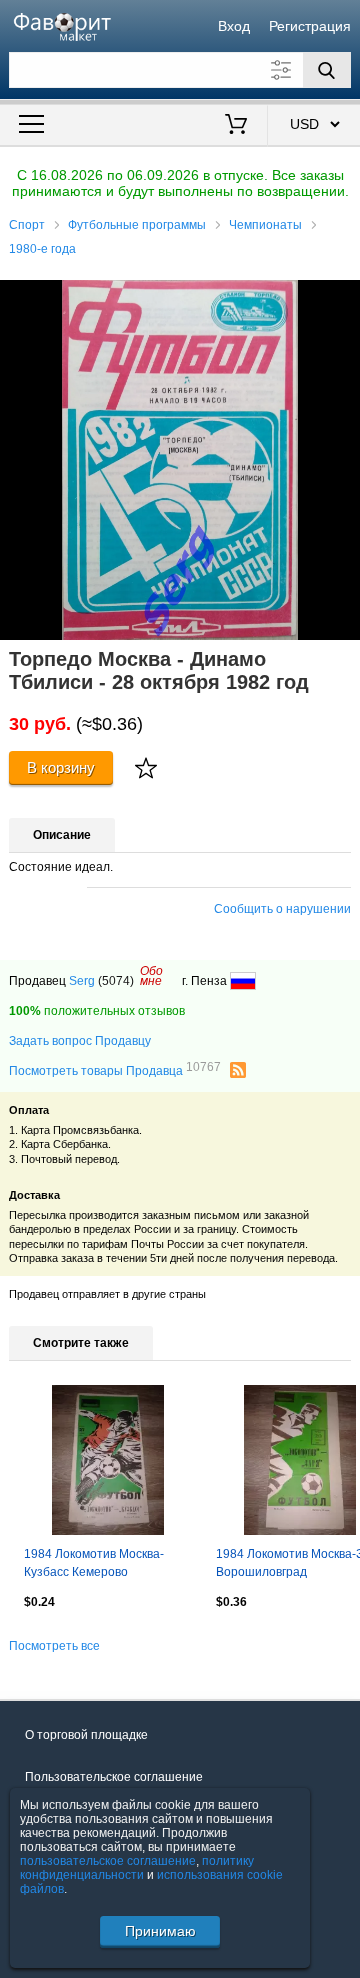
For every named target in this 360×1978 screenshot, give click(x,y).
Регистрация (310, 26)
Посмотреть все (54, 1646)
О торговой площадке (86, 1735)
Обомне (151, 976)
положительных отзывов (97, 1011)
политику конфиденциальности (137, 1868)
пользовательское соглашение (108, 1861)
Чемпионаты (265, 225)
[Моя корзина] (236, 126)
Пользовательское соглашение (114, 1777)
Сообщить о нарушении (282, 909)
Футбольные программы (137, 225)
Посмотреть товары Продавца (115, 1070)
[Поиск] (327, 70)
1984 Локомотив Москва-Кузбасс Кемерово (94, 1563)
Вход (234, 26)
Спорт (27, 225)
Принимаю (160, 1931)
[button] (342, 298)
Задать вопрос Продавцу (80, 1041)
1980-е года (42, 249)
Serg (82, 981)
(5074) (116, 981)
